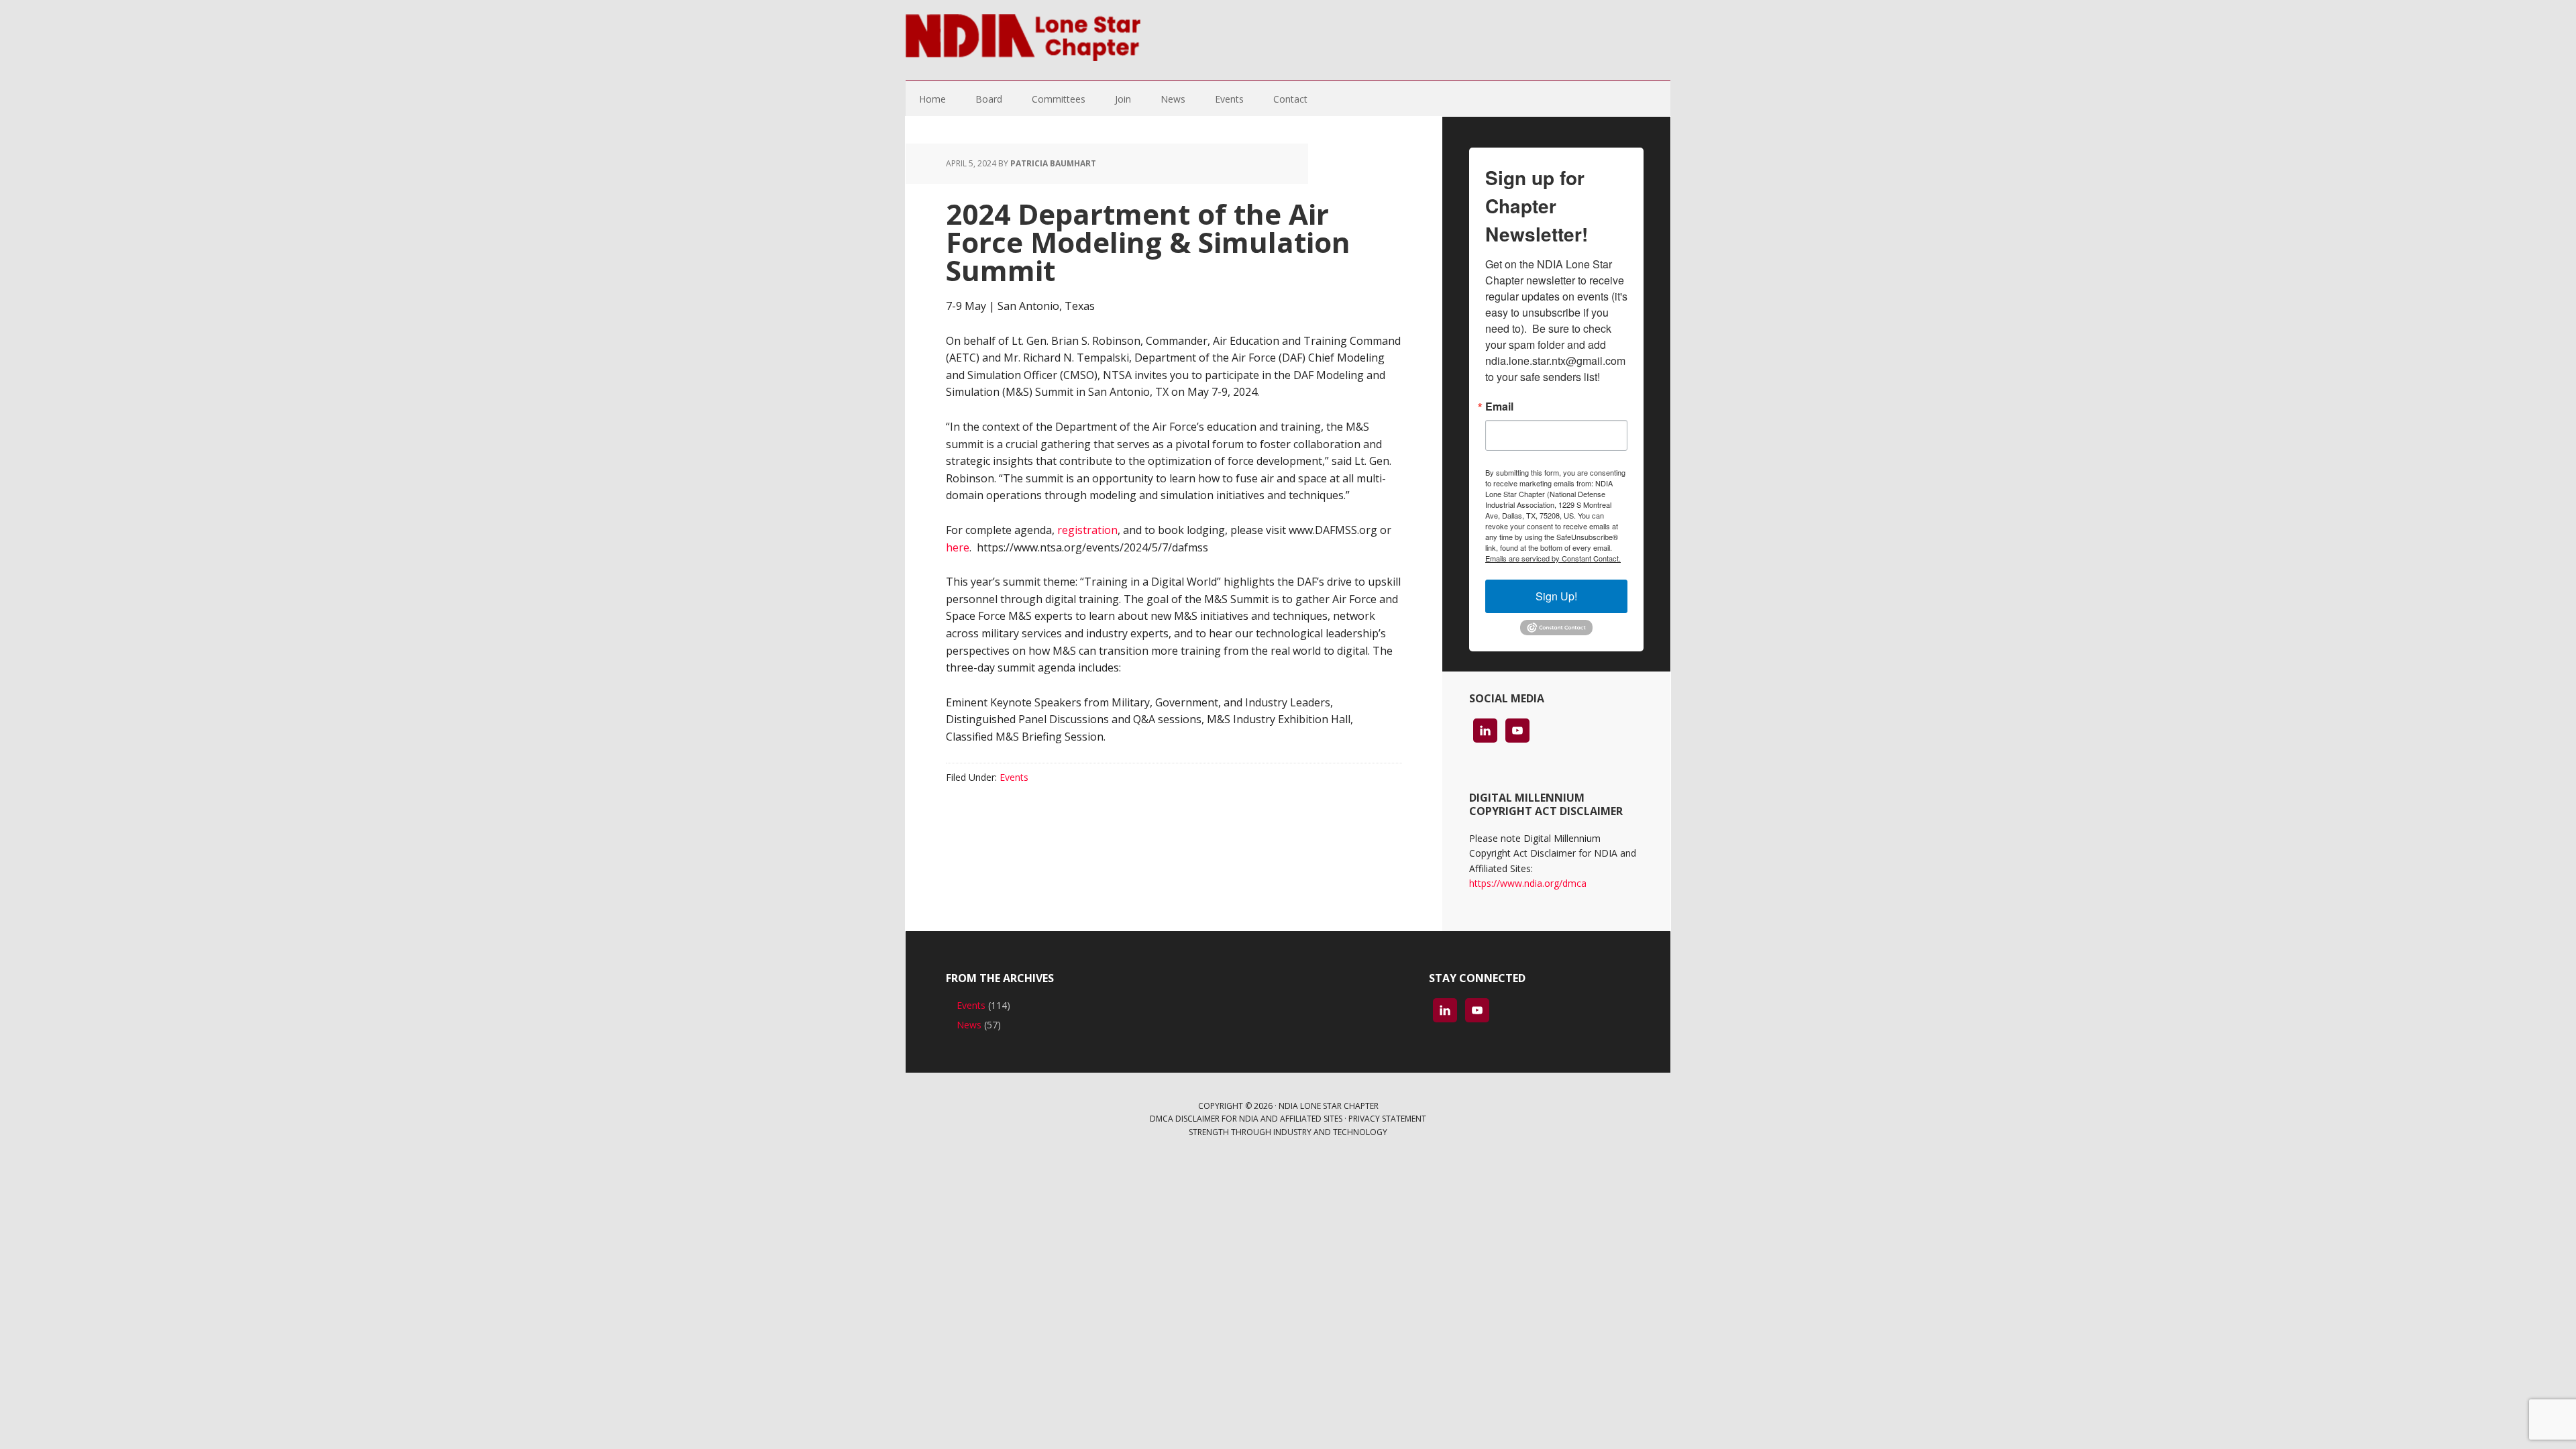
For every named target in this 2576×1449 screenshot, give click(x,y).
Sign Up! (1556, 596)
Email (1499, 407)
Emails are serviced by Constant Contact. (1553, 558)
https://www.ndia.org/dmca (1528, 883)
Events (1014, 777)
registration (1087, 530)
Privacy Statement (1387, 1119)
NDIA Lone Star (1023, 40)
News (969, 1025)
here (958, 547)
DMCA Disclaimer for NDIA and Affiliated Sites (1246, 1119)
